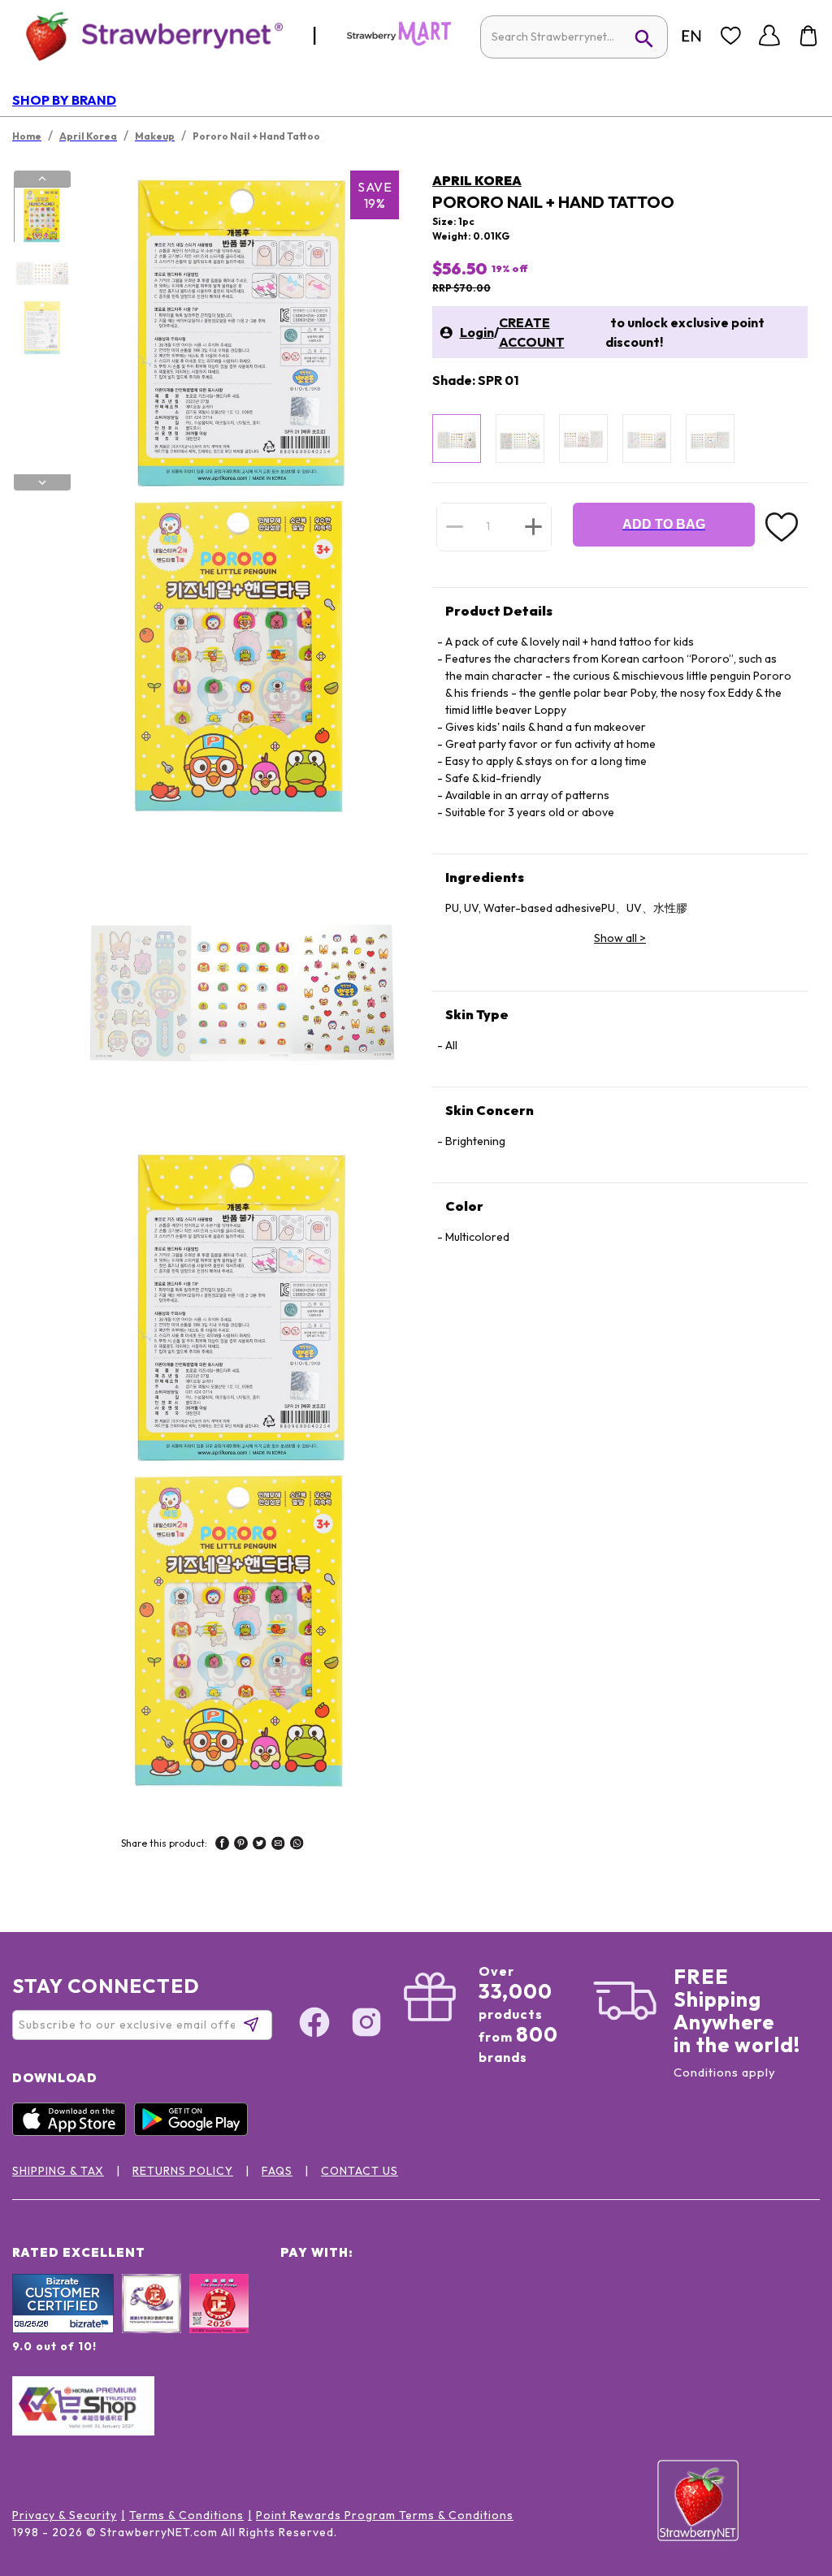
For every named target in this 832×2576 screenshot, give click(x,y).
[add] (533, 526)
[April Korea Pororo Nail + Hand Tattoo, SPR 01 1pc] (457, 439)
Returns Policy (183, 2171)
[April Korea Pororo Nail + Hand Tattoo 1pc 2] (41, 271)
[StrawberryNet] (147, 35)
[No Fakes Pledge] (219, 2321)
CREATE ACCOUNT (532, 332)
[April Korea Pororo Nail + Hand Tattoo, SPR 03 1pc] (583, 439)
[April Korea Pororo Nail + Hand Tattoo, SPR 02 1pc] (520, 439)
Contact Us (360, 2171)
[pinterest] (241, 1845)
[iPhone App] (73, 2132)
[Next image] (42, 482)
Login (477, 332)
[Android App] (195, 2132)
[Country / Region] (691, 36)
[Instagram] (366, 2025)
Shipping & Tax (58, 2171)
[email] (278, 1845)
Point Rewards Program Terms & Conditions (385, 2515)
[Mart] (399, 42)
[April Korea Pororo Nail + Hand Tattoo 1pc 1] (41, 215)
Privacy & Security (65, 2515)
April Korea (477, 180)
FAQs (277, 2171)
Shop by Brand (64, 100)
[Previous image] (42, 179)
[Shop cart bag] (808, 36)
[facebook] (222, 1845)
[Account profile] (769, 36)
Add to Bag (664, 524)
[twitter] (260, 1845)
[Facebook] (314, 2025)
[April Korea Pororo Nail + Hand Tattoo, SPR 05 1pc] (710, 439)
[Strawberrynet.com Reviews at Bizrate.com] (63, 2329)
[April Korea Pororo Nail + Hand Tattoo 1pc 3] (41, 327)
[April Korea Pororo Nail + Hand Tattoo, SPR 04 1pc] (647, 439)
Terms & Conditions (186, 2515)
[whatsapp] (297, 1845)
